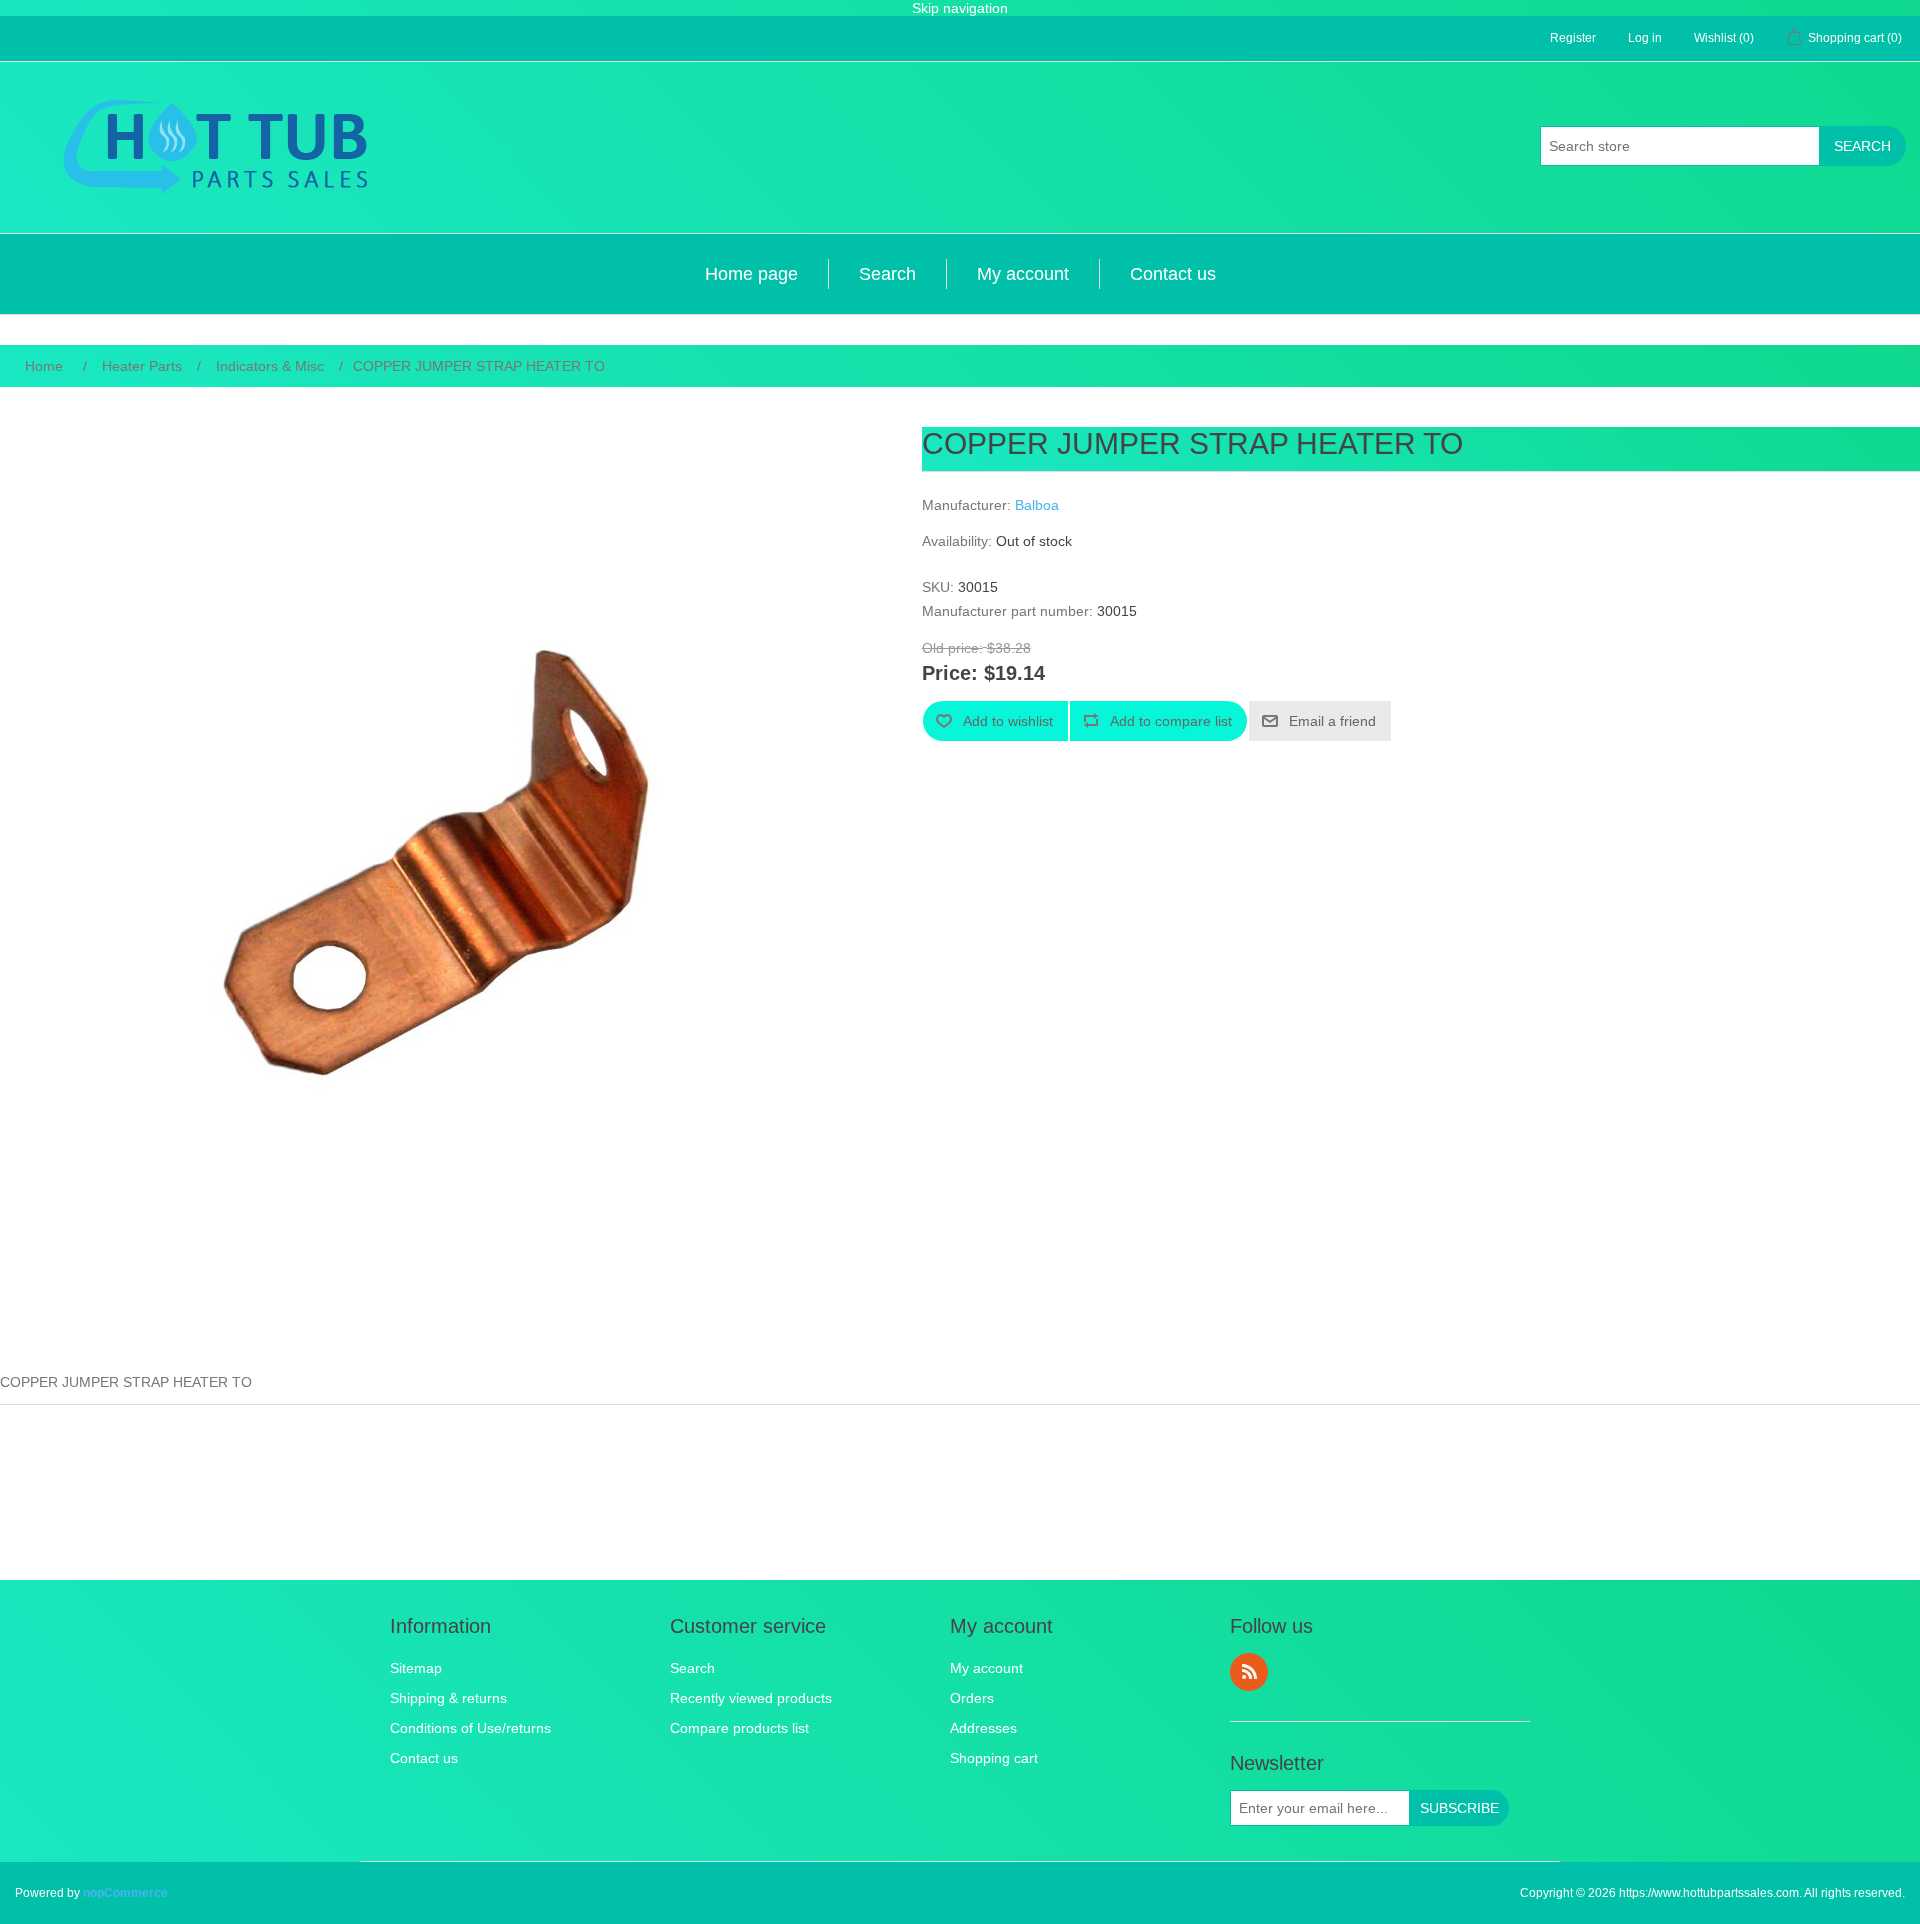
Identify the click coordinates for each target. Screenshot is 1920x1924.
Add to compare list (1171, 721)
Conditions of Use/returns (470, 1728)
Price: (950, 674)
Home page (751, 274)
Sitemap (416, 1668)
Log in (1645, 38)
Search (1862, 146)
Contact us (1173, 274)
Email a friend (1332, 721)
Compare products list (739, 1728)
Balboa (1037, 505)
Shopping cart (994, 1758)
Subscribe (1459, 1808)
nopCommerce (125, 1893)
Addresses (983, 1728)
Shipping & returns (448, 1698)
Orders (972, 1698)
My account (1023, 274)
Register (1573, 38)
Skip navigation (960, 8)
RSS (1249, 1672)
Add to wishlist (1008, 721)
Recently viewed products (751, 1698)
